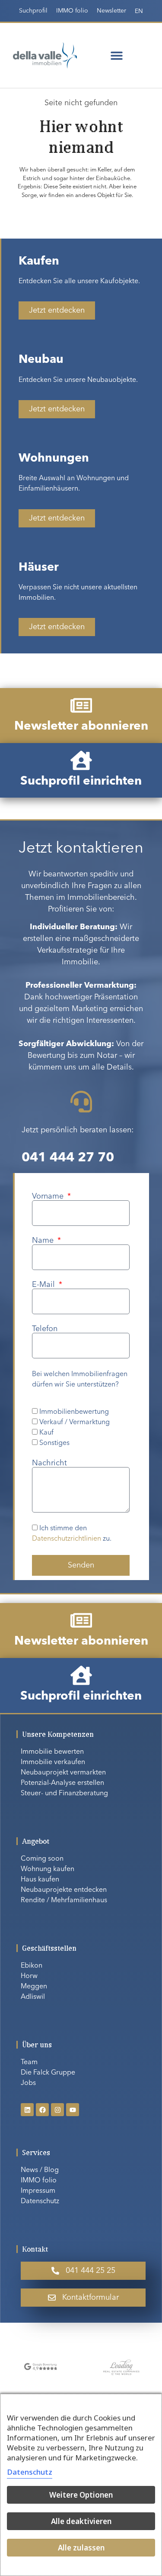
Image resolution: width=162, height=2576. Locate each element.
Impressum (38, 2191)
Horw (29, 1976)
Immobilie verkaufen (53, 1762)
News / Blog (40, 2170)
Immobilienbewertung (74, 1412)
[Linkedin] (27, 2110)
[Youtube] (73, 2110)
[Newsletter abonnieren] (81, 705)
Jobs (28, 2083)
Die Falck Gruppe (48, 2073)
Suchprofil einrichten (81, 782)
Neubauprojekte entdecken (64, 1890)
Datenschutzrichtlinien (67, 1539)
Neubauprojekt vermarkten (63, 1773)
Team (29, 2062)
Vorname (49, 1196)
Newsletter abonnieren (81, 727)
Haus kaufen (40, 1880)
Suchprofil (33, 11)
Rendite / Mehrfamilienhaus (64, 1900)
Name (44, 1241)
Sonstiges (54, 1443)
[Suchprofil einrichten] (81, 760)
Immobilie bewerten (52, 1752)
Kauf (46, 1433)
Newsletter (111, 11)
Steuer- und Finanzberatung (64, 1794)
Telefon (45, 1329)
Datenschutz (40, 2201)
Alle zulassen (81, 2548)
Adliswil (33, 1997)
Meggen (34, 1987)
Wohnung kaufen (48, 1869)
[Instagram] (57, 2110)
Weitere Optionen (81, 2495)
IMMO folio (72, 11)
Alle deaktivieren (81, 2521)
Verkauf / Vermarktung (75, 1422)
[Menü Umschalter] (117, 55)
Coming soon (42, 1859)
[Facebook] (42, 2110)
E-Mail (44, 1285)
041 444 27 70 (68, 1158)
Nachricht (49, 1463)
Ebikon (32, 1966)
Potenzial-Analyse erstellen (62, 1783)
